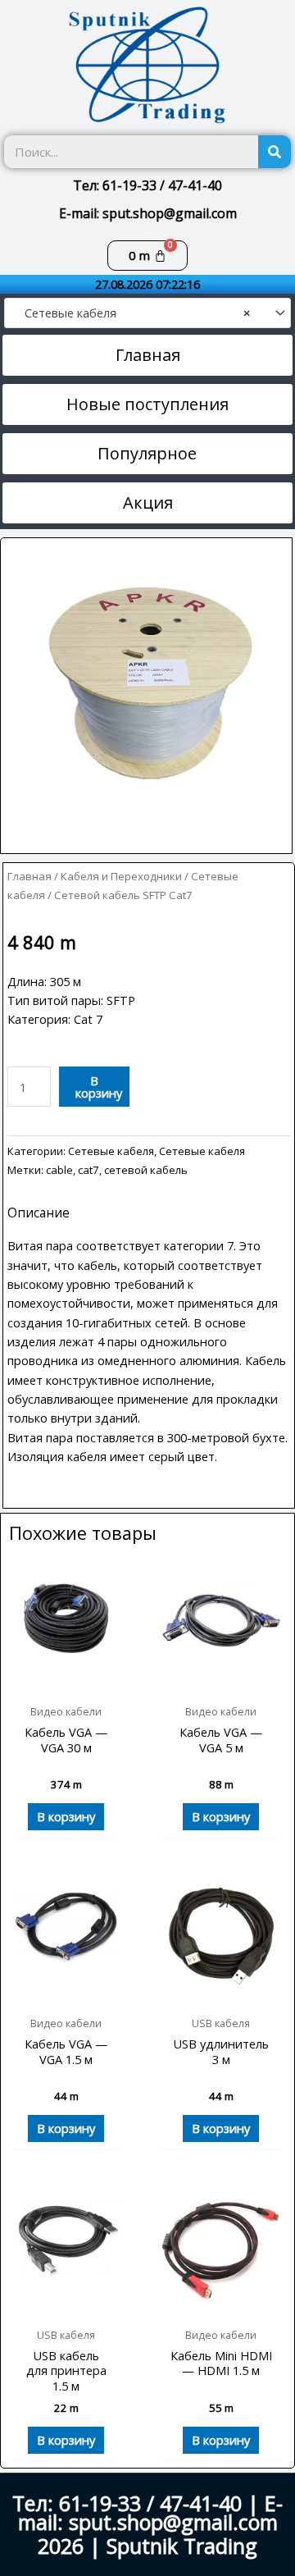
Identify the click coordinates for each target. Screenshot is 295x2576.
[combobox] (147, 313)
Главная (29, 876)
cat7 (88, 1170)
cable (59, 1170)
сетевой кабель (146, 1170)
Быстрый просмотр (66, 1682)
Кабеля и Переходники (121, 876)
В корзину (99, 1087)
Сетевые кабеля (111, 1151)
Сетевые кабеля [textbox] (132, 313)
